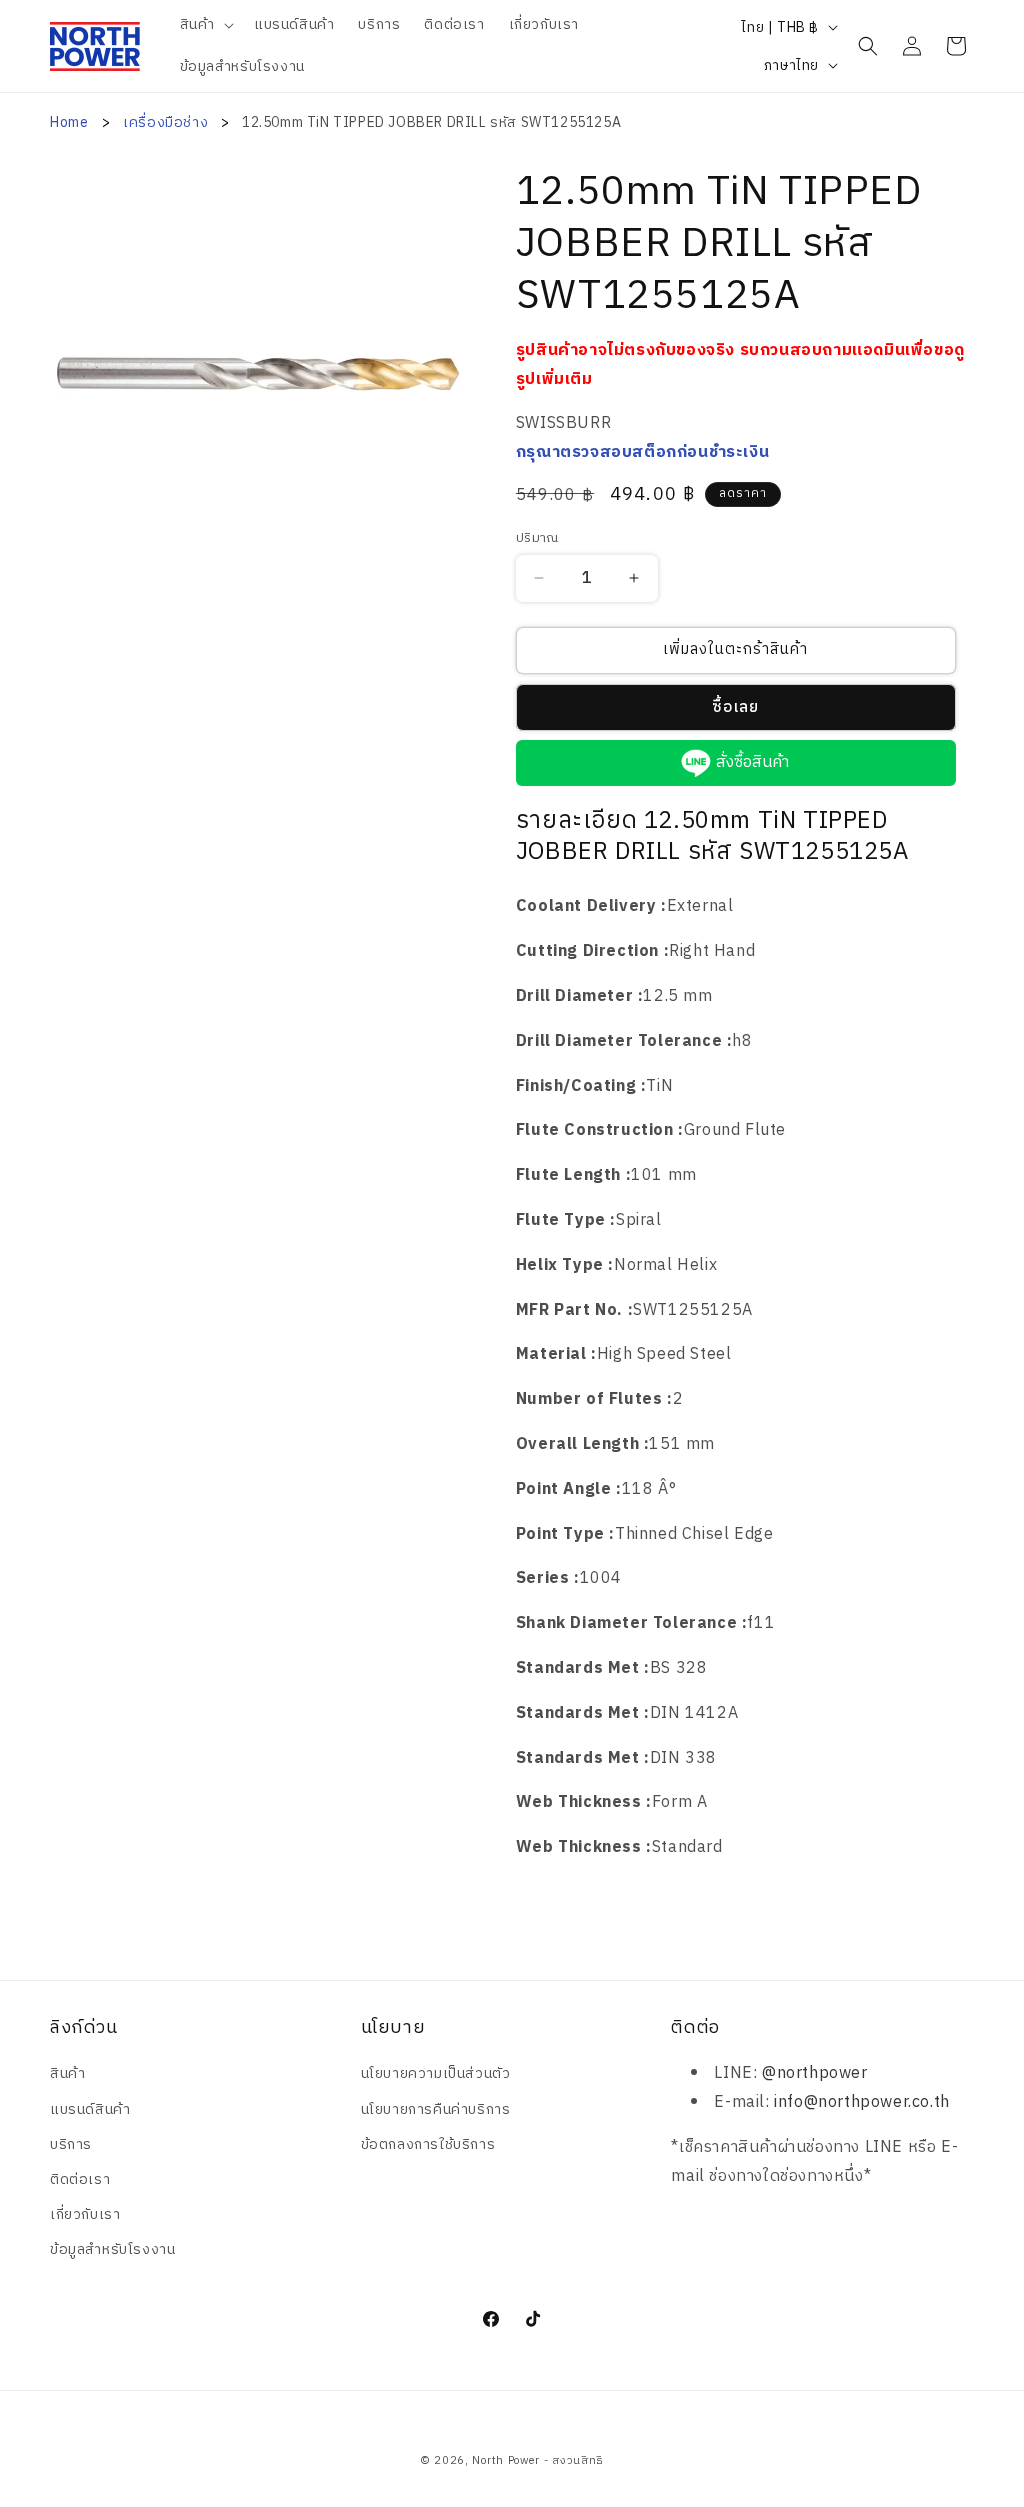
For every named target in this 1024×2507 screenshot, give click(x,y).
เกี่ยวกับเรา (85, 2214)
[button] (205, 25)
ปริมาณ (537, 539)
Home (69, 122)
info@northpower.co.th (862, 2102)
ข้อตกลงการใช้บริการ (428, 2144)
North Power (506, 2461)
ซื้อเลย (735, 707)
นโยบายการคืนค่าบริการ (436, 2109)
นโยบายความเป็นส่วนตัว (436, 2073)
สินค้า (67, 2073)
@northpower (815, 2073)
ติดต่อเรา (80, 2179)
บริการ (71, 2144)
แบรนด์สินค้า (90, 2109)
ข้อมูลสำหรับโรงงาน (112, 2249)
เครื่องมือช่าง (167, 122)
